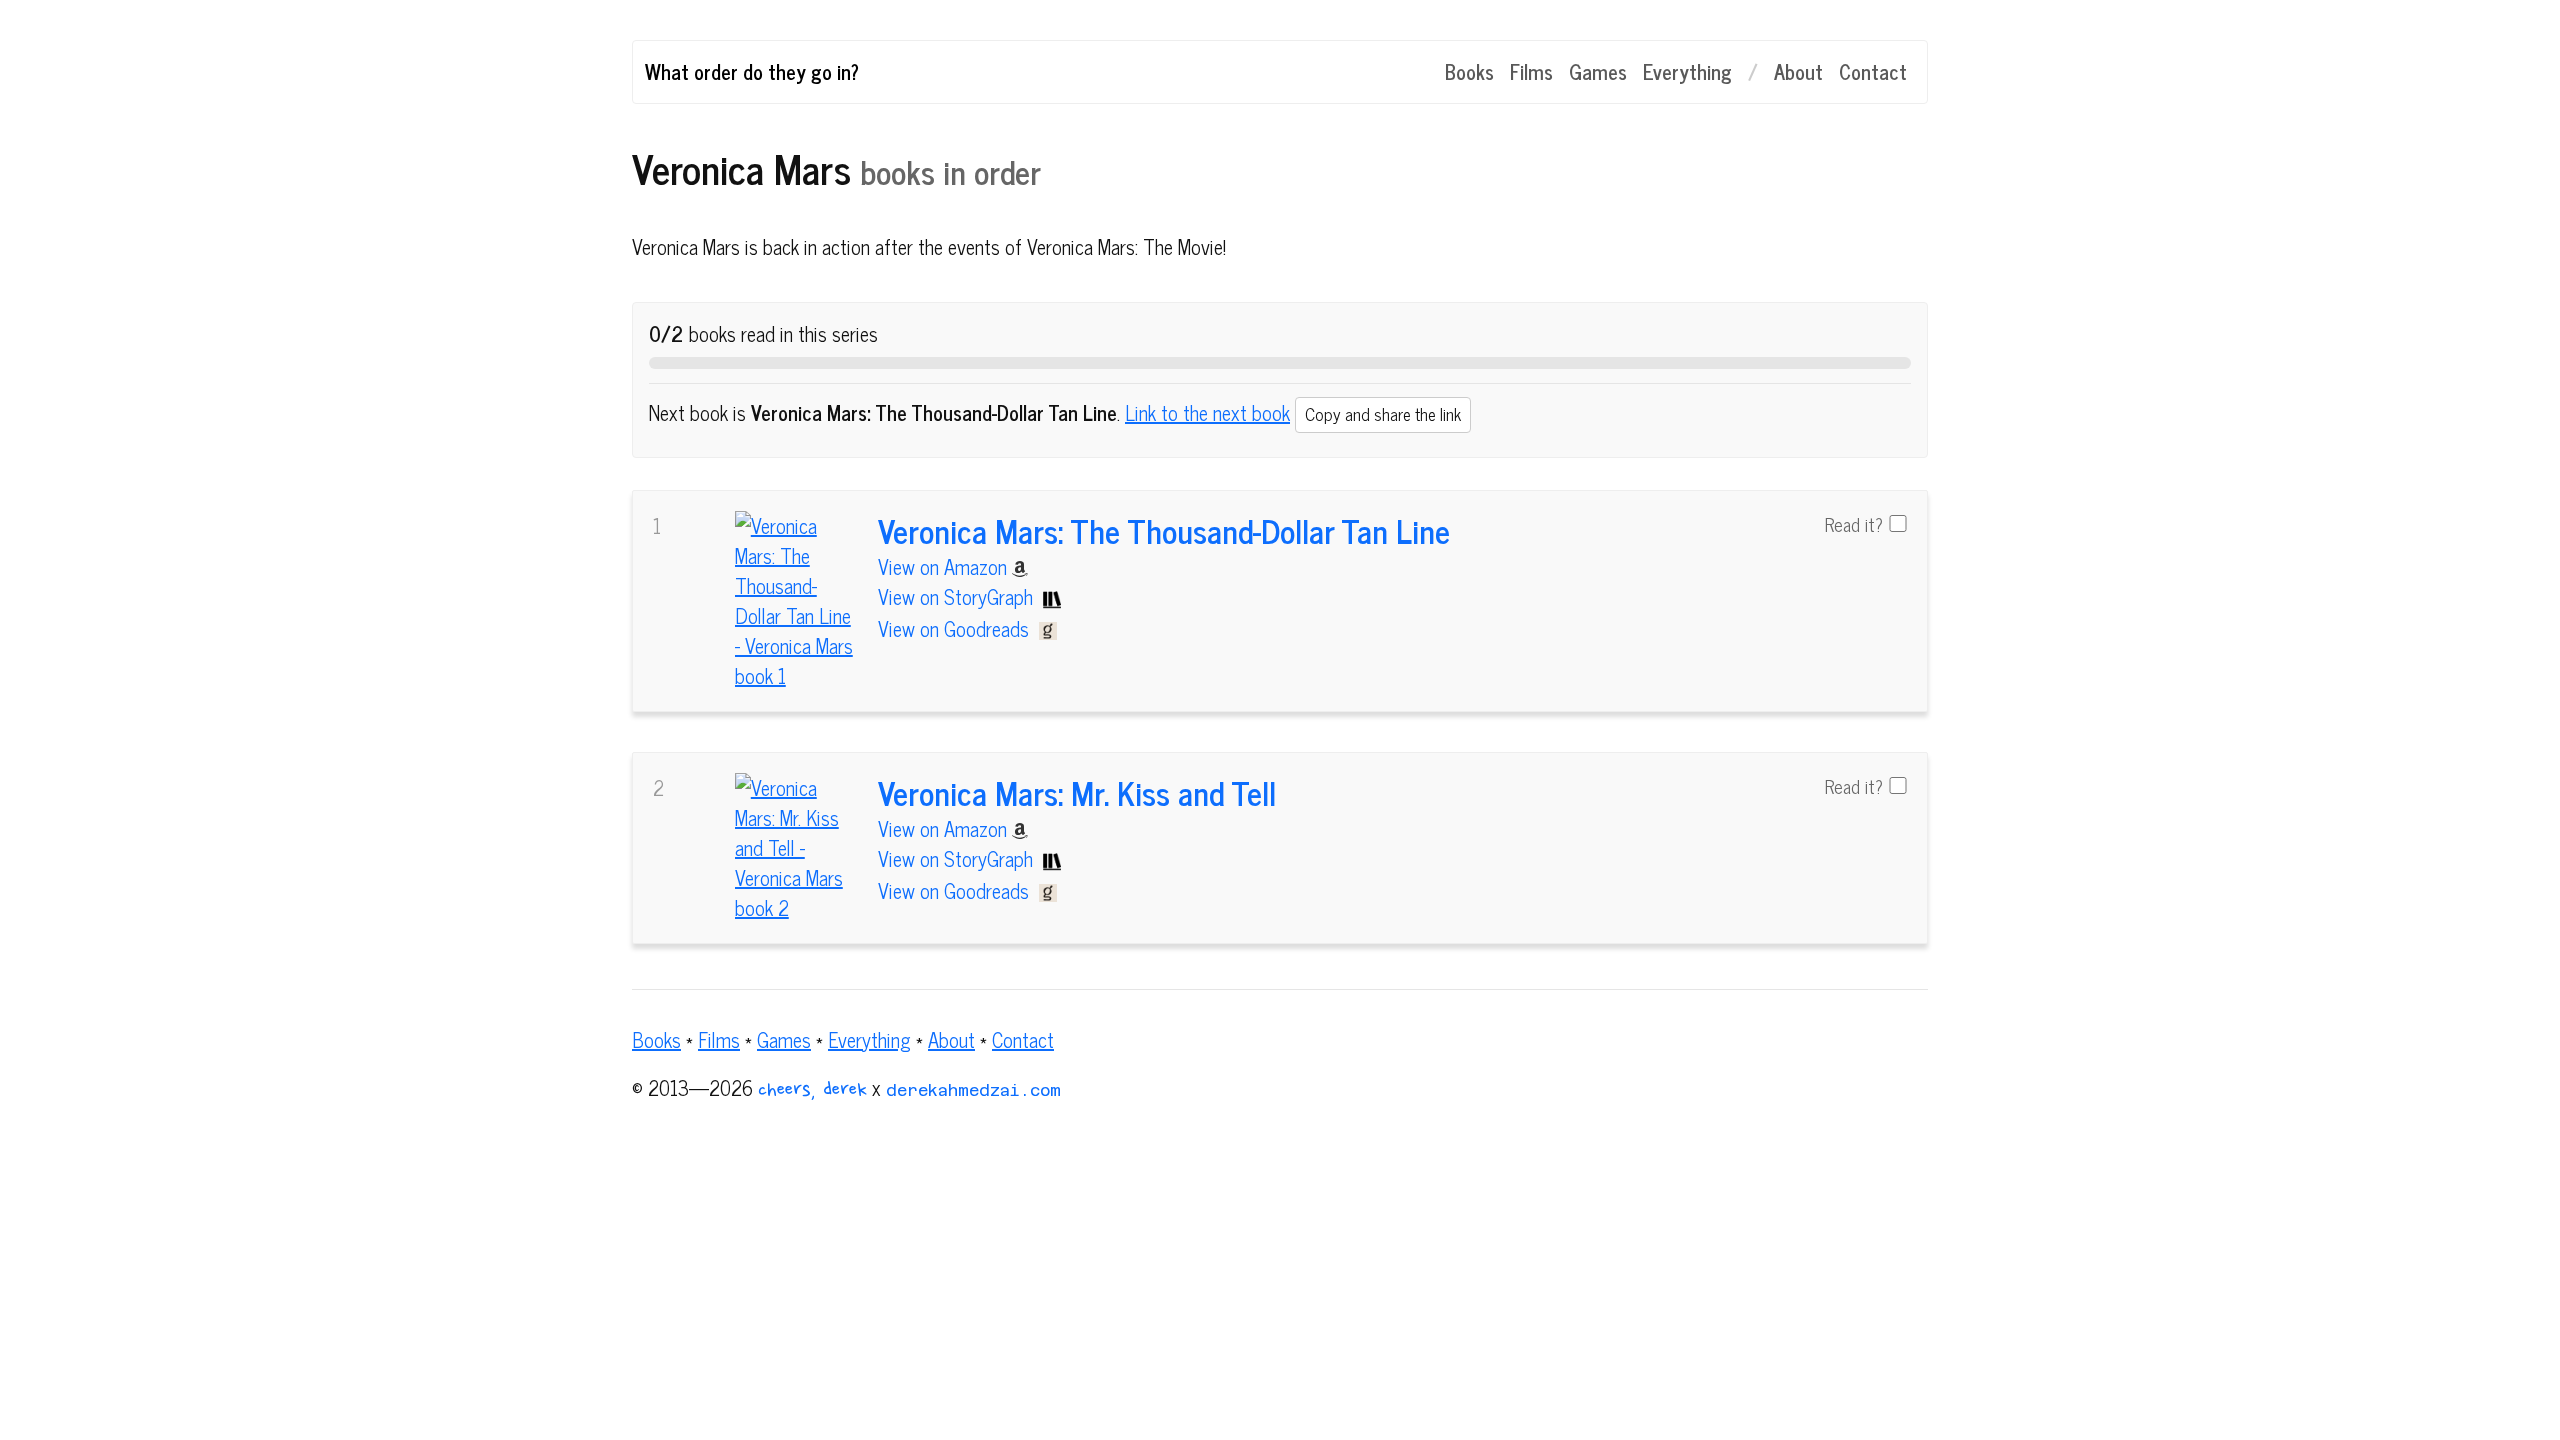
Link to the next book (1207, 412)
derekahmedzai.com (973, 1090)
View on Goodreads (956, 628)
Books (1469, 71)
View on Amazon (945, 566)
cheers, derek (812, 1091)
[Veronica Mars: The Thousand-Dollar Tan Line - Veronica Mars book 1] (797, 601)
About (1798, 71)
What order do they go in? (752, 71)
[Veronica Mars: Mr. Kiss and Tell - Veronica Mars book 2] (797, 848)
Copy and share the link (1383, 414)
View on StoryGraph (958, 596)
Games (1598, 71)
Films (1531, 71)
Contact (1873, 71)
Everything (1687, 71)
